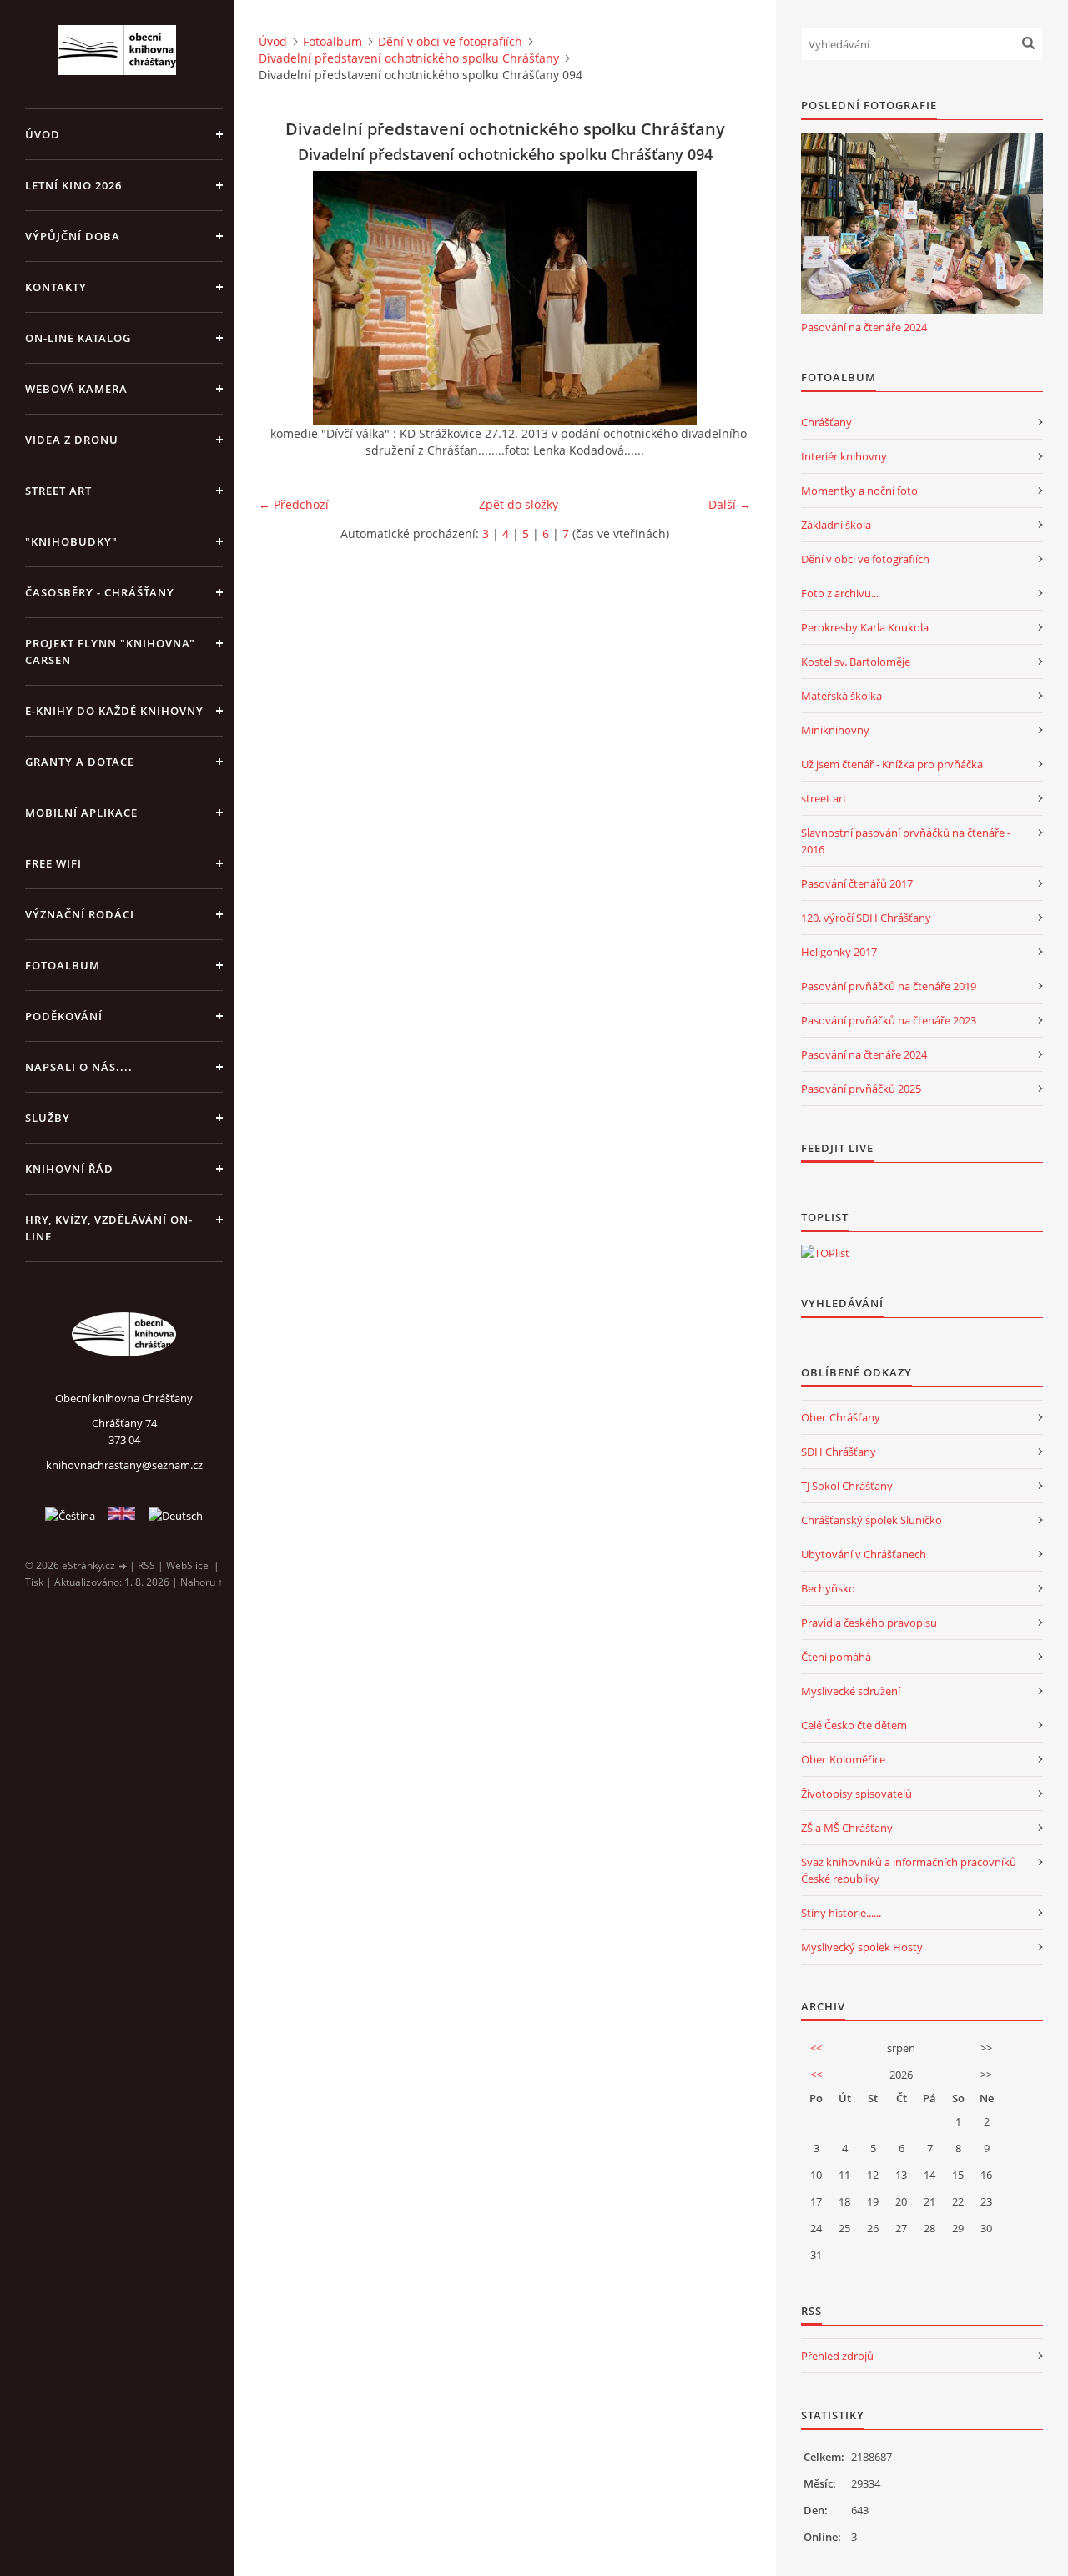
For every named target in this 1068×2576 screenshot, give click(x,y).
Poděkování (64, 1016)
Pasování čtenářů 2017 (857, 883)
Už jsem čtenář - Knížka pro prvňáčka (892, 764)
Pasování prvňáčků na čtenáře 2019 (889, 986)
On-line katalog (78, 338)
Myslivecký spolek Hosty (862, 1947)
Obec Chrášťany (841, 1417)
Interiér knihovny (844, 456)
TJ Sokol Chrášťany (847, 1486)
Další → (730, 504)
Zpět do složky (519, 504)
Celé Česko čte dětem (854, 1725)
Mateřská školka (841, 696)
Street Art (58, 491)
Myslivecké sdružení (851, 1691)
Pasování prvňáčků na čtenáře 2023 (889, 1020)
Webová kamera (76, 389)
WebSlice (187, 1565)
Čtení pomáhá (836, 1657)
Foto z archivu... (840, 593)
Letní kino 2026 (73, 185)
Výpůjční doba (73, 236)
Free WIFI (53, 863)
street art (824, 798)
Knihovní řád (69, 1169)
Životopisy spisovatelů (856, 1794)
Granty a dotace (80, 762)
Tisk (34, 1582)
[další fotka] (724, 298)
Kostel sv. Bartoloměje (856, 662)
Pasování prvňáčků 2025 (861, 1089)
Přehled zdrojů (837, 2356)
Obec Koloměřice (843, 1759)
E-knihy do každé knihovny (114, 711)
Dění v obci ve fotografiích (450, 41)
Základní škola (836, 525)
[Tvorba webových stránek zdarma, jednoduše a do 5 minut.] (123, 1566)
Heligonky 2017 (839, 952)
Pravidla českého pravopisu (869, 1623)
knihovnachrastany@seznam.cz (124, 1465)
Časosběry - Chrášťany (100, 592)
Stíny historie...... (841, 1913)
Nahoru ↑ (202, 1582)
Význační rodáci (80, 914)
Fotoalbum (63, 965)
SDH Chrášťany (839, 1452)
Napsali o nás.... (79, 1067)
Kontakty (56, 287)
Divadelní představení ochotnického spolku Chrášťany (409, 58)
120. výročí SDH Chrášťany (866, 918)
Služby (48, 1118)
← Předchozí (294, 504)
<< (816, 2048)
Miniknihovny (835, 730)
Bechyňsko (828, 1588)
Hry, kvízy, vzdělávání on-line (109, 1228)
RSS (146, 1565)
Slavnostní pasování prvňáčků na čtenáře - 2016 (906, 841)
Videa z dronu (72, 440)
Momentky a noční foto (859, 491)
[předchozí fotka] (286, 298)
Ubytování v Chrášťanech (864, 1554)
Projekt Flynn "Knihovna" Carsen (110, 652)
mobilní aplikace (81, 813)
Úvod (43, 134)
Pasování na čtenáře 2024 (864, 327)
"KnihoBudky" (71, 541)
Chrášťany (826, 422)
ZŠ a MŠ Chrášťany (847, 1828)
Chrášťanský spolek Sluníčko (872, 1520)
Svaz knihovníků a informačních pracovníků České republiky (909, 1870)
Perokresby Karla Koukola (865, 627)
